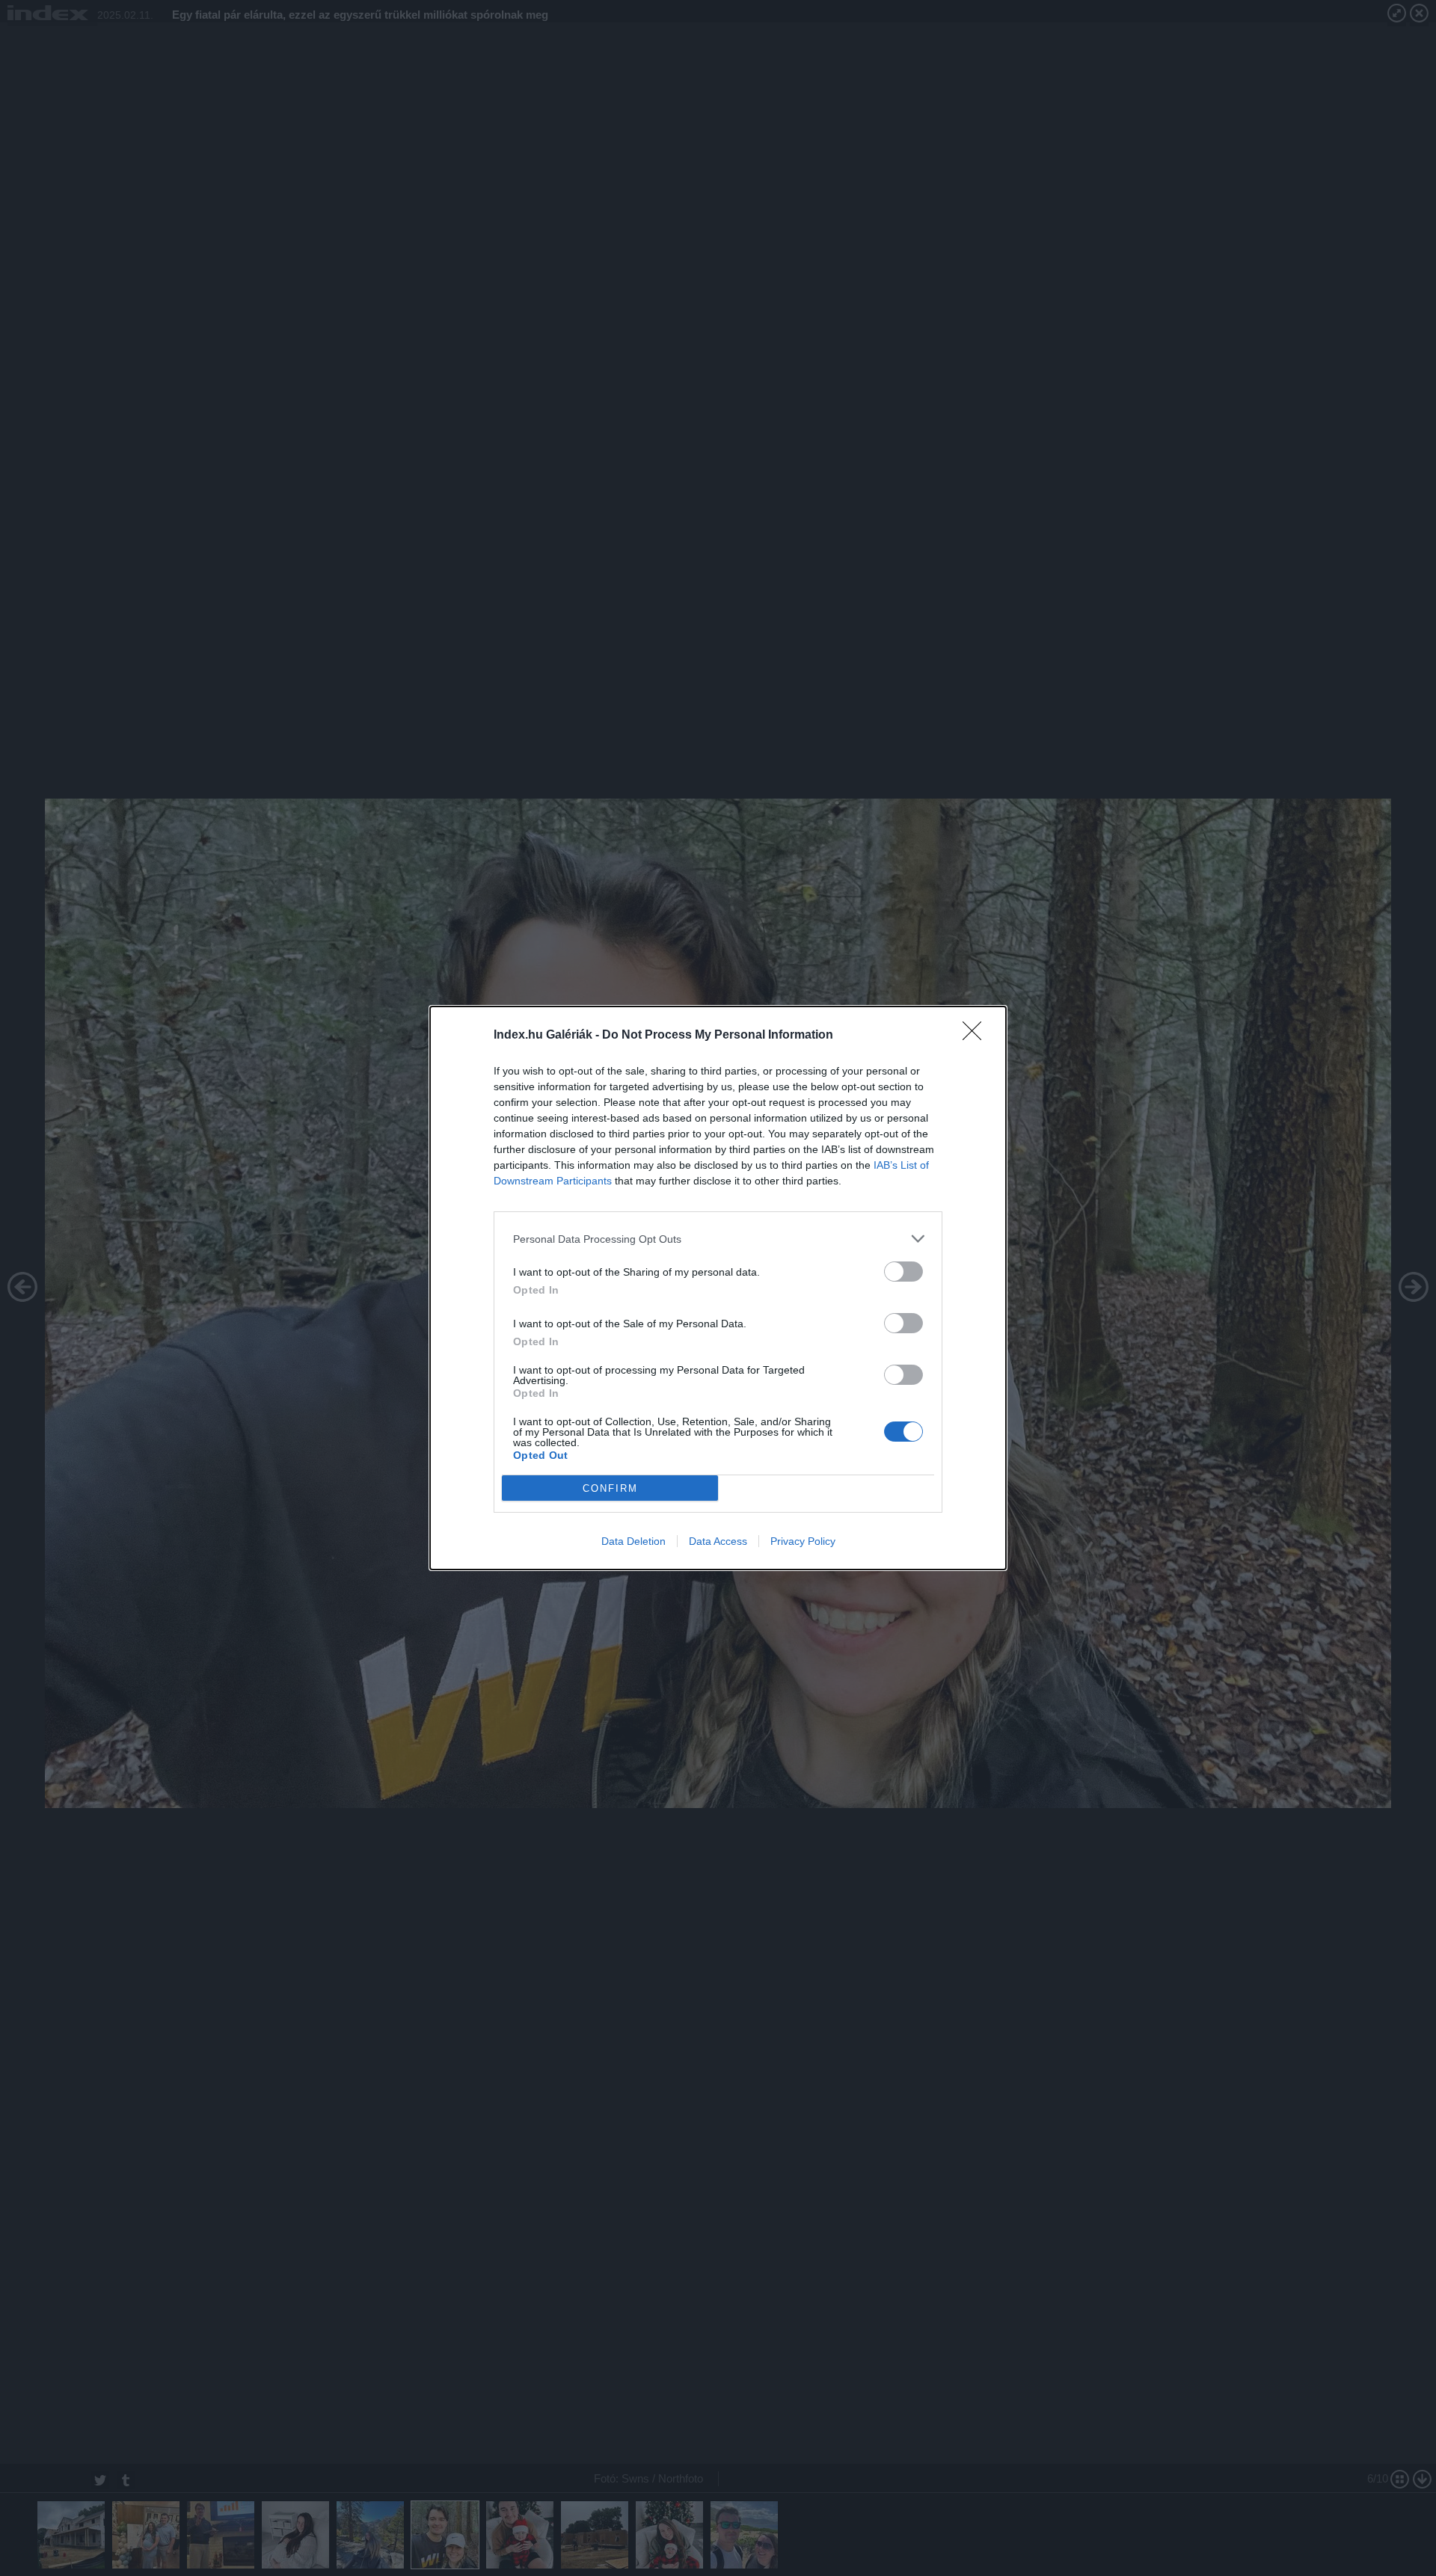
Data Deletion (633, 1541)
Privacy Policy (803, 1541)
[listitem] (718, 1239)
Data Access (718, 1541)
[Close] (977, 1036)
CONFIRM (610, 1488)
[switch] (903, 1272)
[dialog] (718, 1288)
